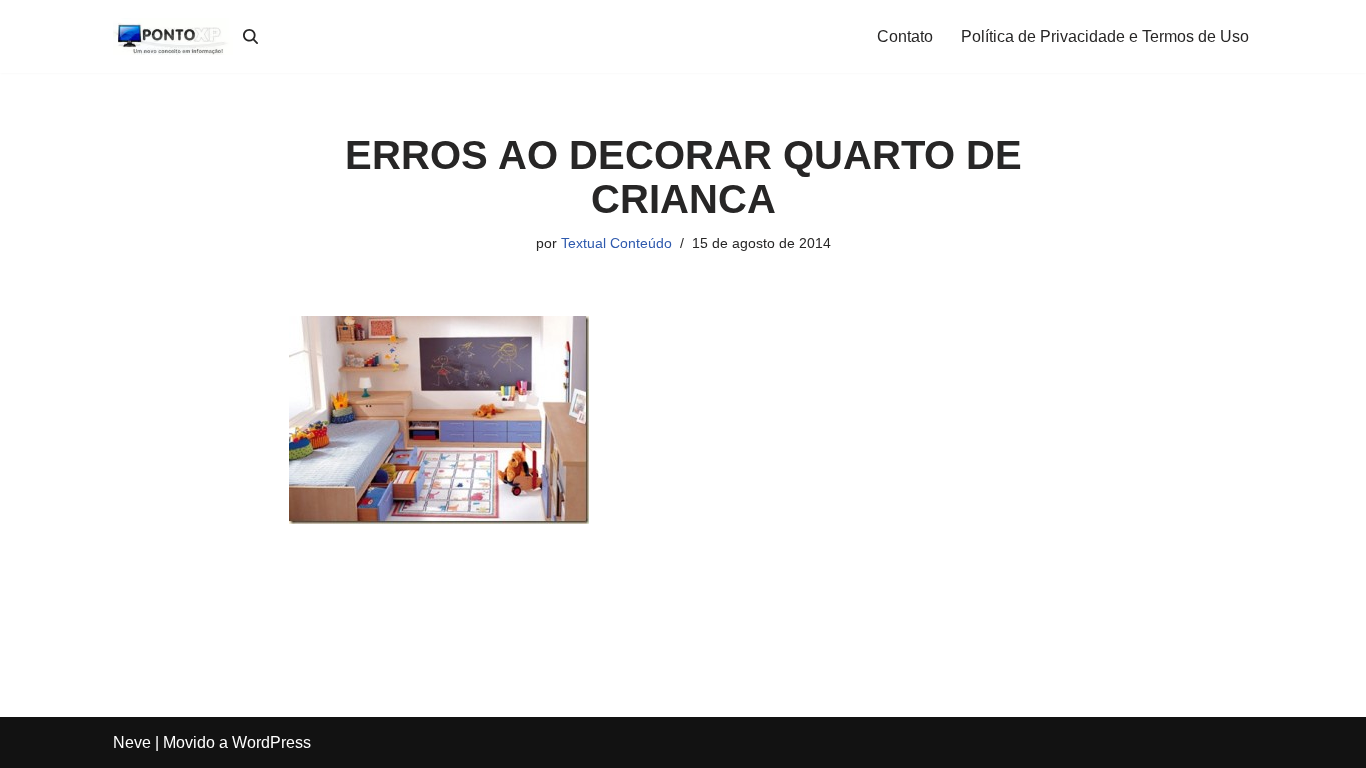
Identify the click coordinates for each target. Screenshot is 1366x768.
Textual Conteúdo (616, 243)
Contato (905, 36)
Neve (132, 742)
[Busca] (250, 36)
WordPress (271, 742)
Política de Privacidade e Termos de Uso (1105, 36)
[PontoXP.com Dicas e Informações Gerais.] (173, 36)
